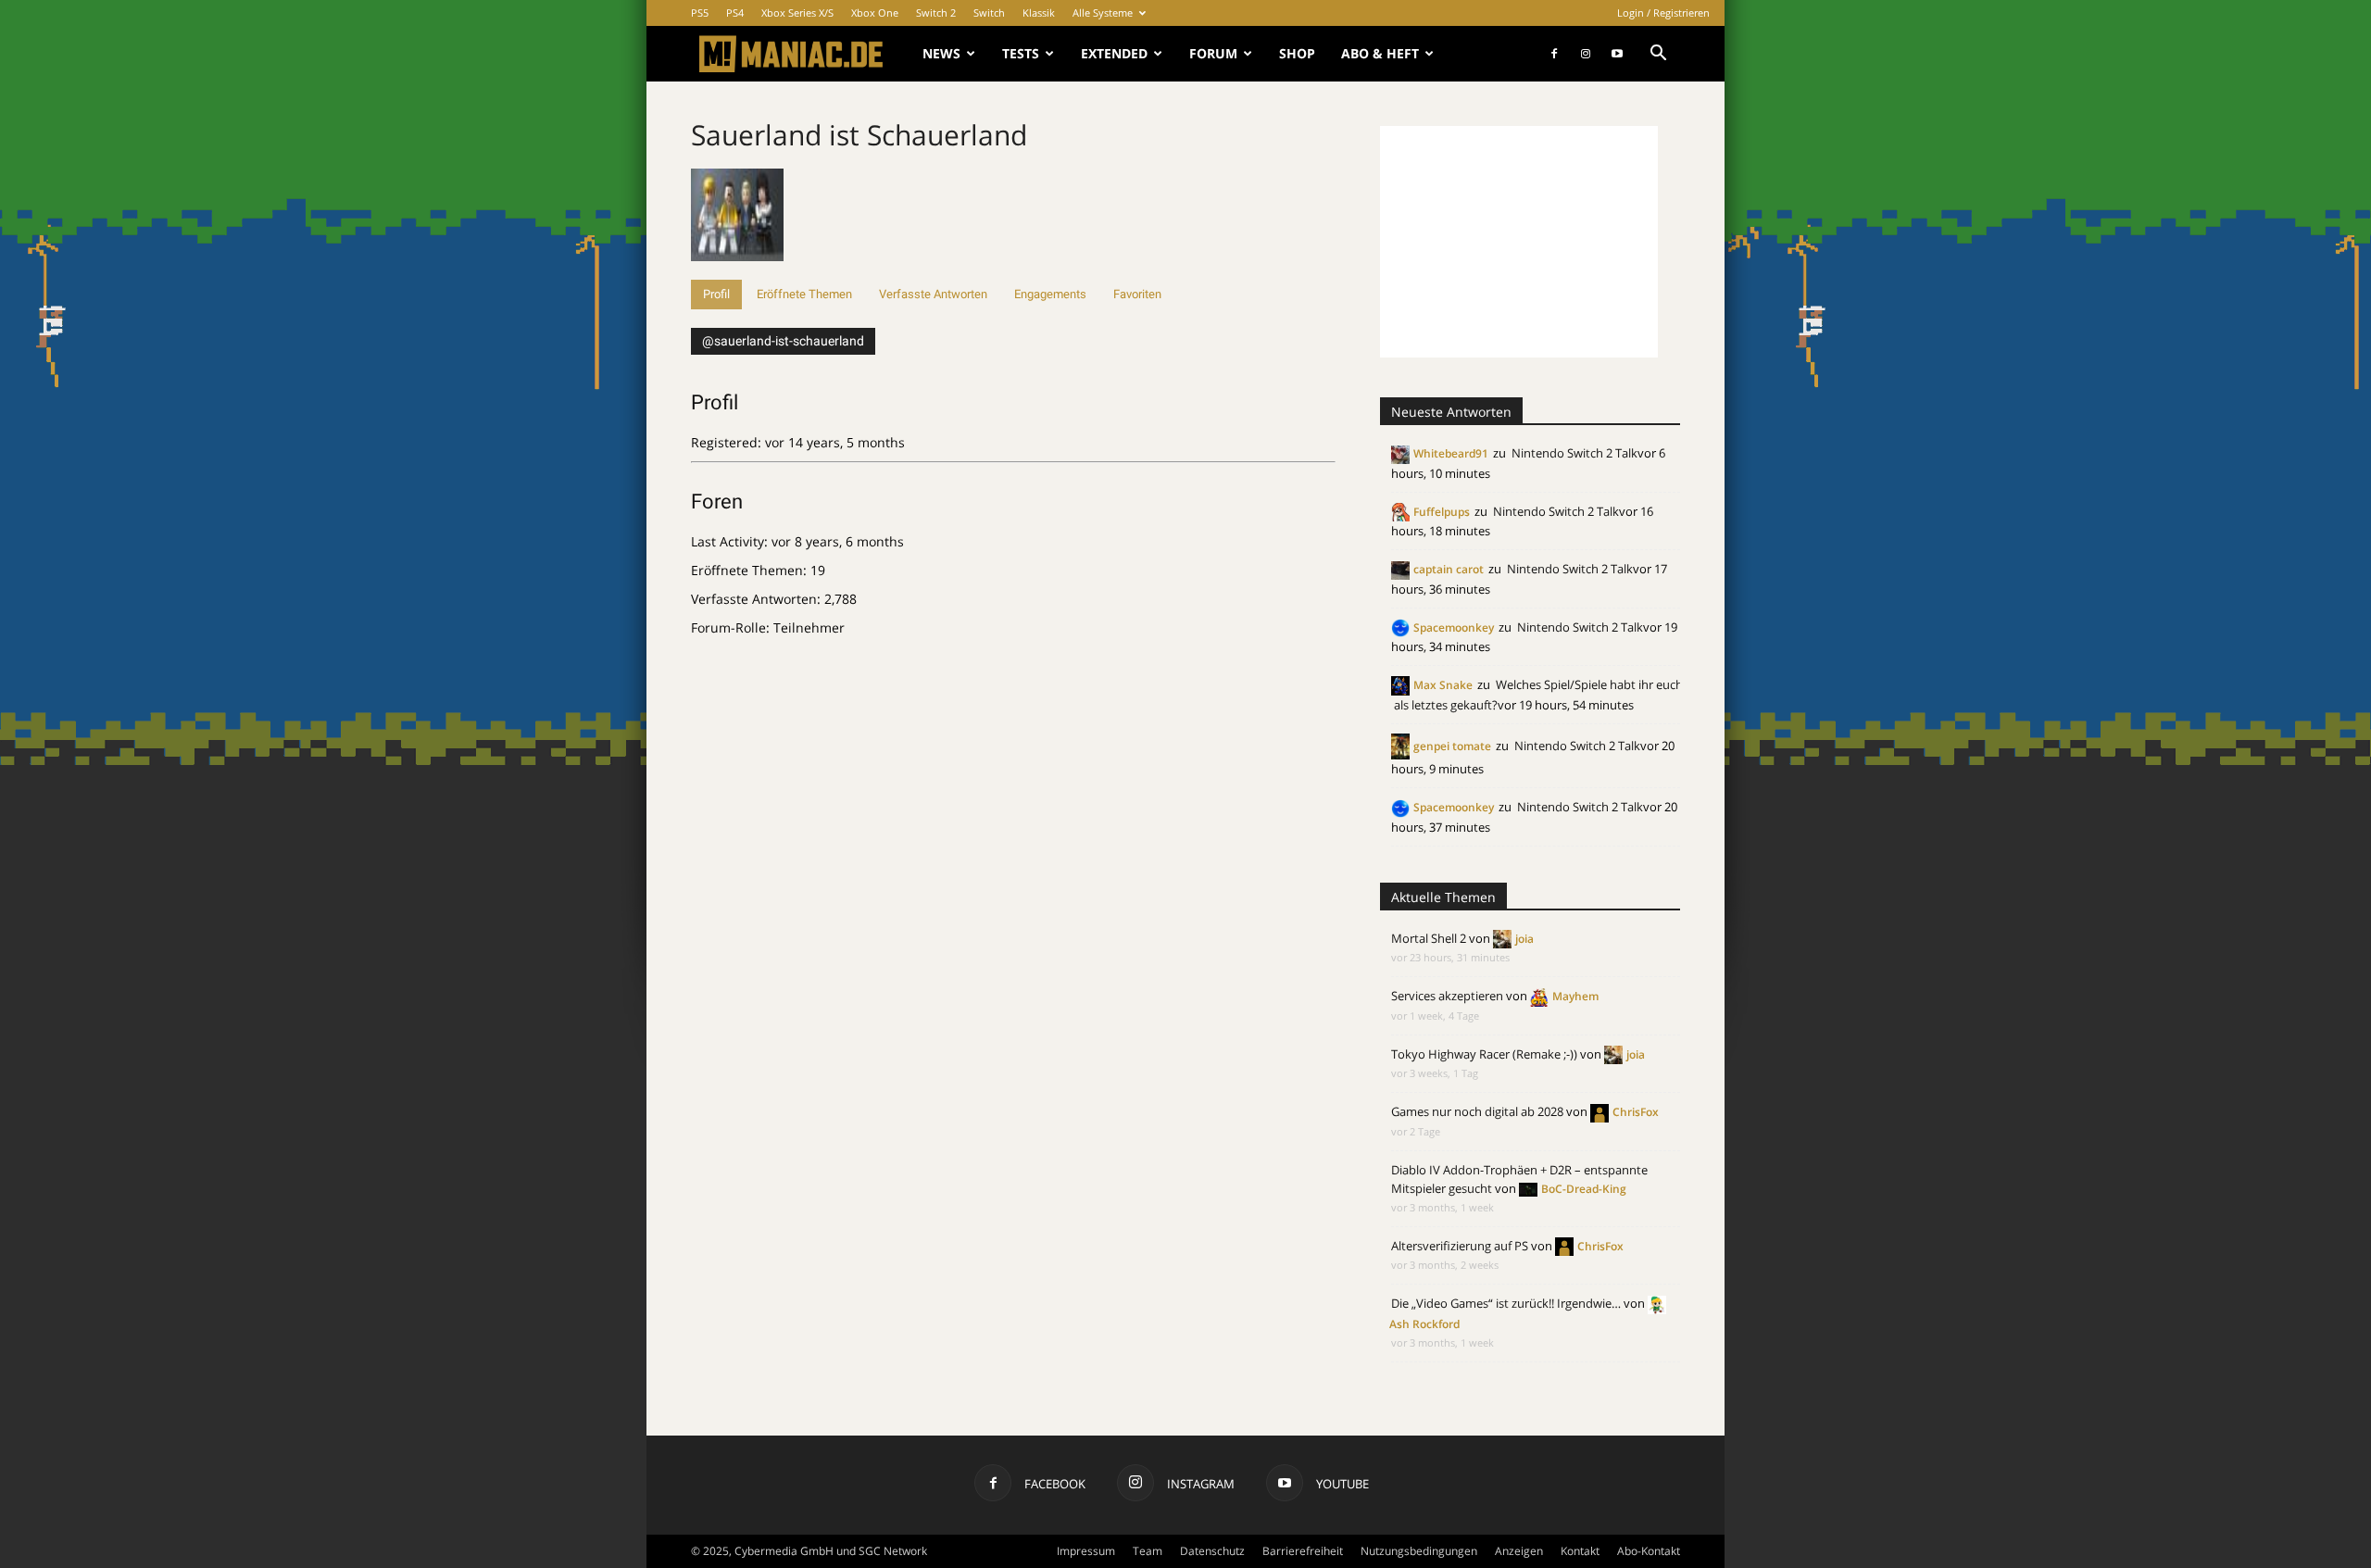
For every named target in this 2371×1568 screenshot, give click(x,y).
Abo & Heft (1380, 53)
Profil (716, 294)
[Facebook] (1554, 54)
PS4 (735, 13)
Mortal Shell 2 (1429, 938)
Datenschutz (1212, 1551)
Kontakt (1580, 1551)
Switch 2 (936, 13)
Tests (1021, 53)
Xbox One (875, 13)
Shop (1297, 53)
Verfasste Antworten (933, 294)
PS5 (700, 13)
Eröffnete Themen (804, 294)
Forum (1213, 53)
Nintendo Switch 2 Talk (1574, 453)
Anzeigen (1519, 1551)
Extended (1114, 53)
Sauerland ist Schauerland (859, 135)
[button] (1658, 55)
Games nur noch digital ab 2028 (1477, 1111)
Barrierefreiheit (1303, 1551)
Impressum (1086, 1551)
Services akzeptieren (1447, 996)
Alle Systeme (1103, 13)
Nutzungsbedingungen (1419, 1551)
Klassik (1039, 13)
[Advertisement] (1519, 242)
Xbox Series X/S (797, 13)
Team (1148, 1551)
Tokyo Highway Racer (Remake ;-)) (1484, 1054)
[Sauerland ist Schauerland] (737, 271)
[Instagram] (1586, 54)
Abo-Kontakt (1649, 1551)
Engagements (1050, 294)
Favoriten (1137, 294)
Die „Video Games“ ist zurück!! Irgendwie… (1506, 1303)
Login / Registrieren (1663, 13)
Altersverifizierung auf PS (1460, 1246)
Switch (989, 13)
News (941, 53)
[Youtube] (1617, 54)
